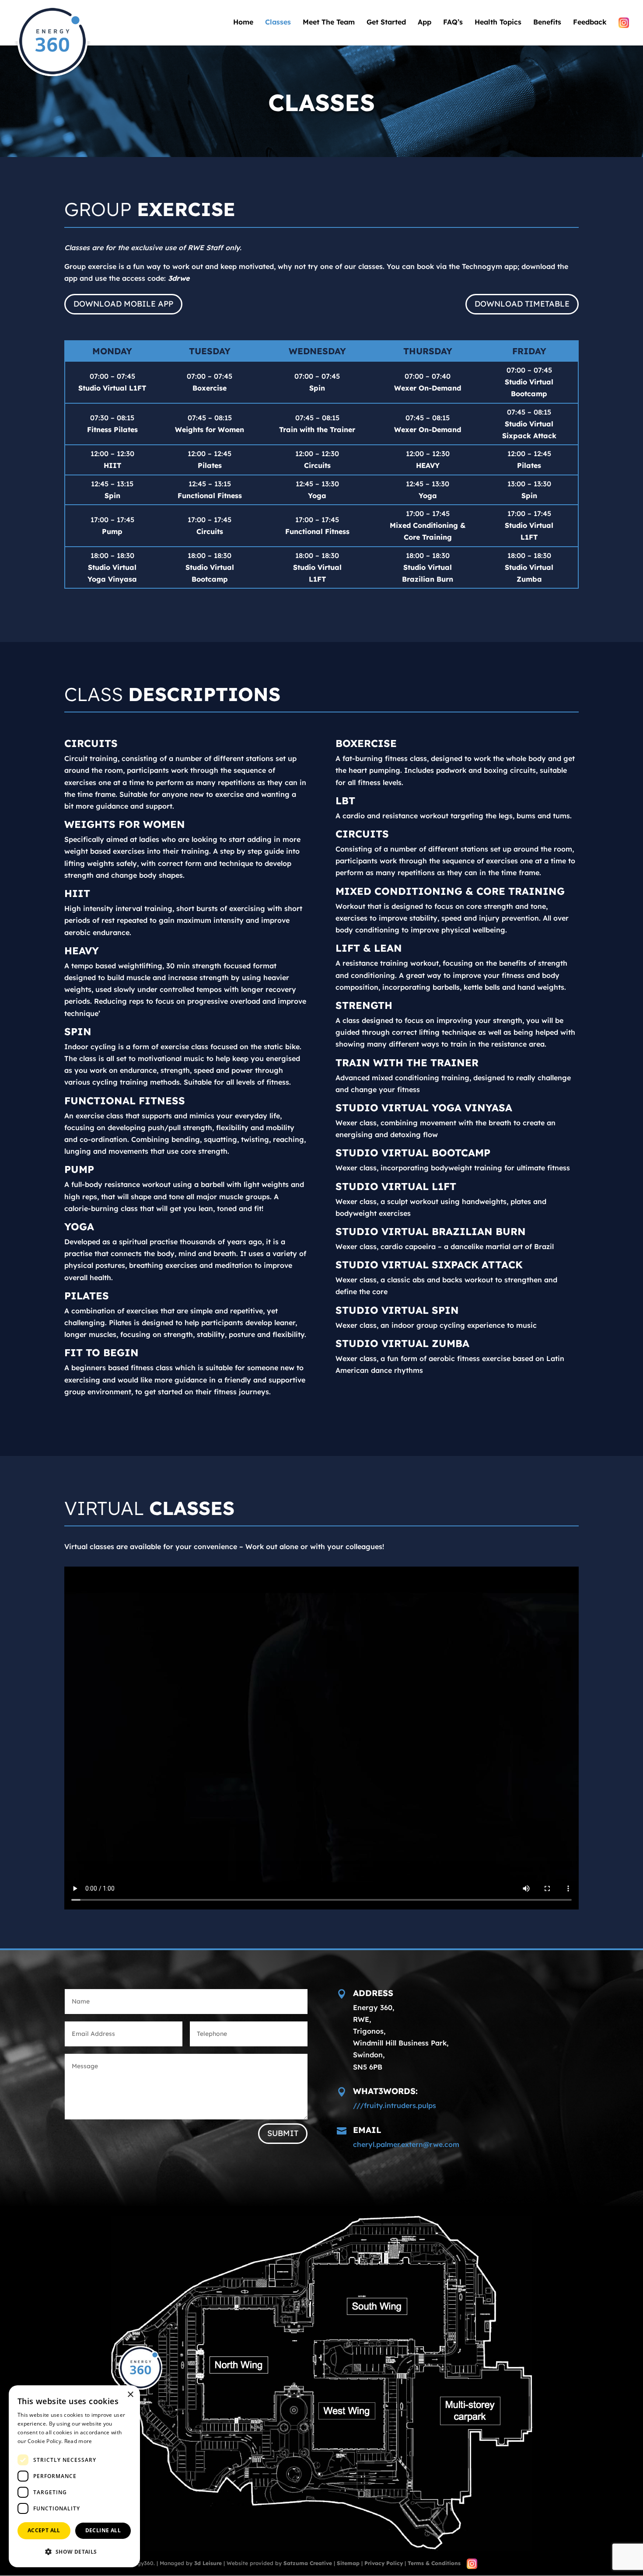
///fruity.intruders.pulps (395, 2105)
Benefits (547, 23)
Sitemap (348, 2563)
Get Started (386, 23)
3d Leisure (208, 2563)
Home (243, 23)
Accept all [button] (44, 2530)
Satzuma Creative (308, 2563)
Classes (278, 23)
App (425, 23)
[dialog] (74, 2476)
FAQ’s (453, 23)
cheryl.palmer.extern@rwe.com (406, 2144)
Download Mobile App (123, 304)
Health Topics (498, 23)
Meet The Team (329, 23)
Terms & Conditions (434, 2563)
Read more (78, 2441)
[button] (74, 2552)
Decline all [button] (103, 2530)
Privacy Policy (384, 2563)
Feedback (590, 23)
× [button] (130, 2395)
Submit (283, 2133)
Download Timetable (522, 304)
